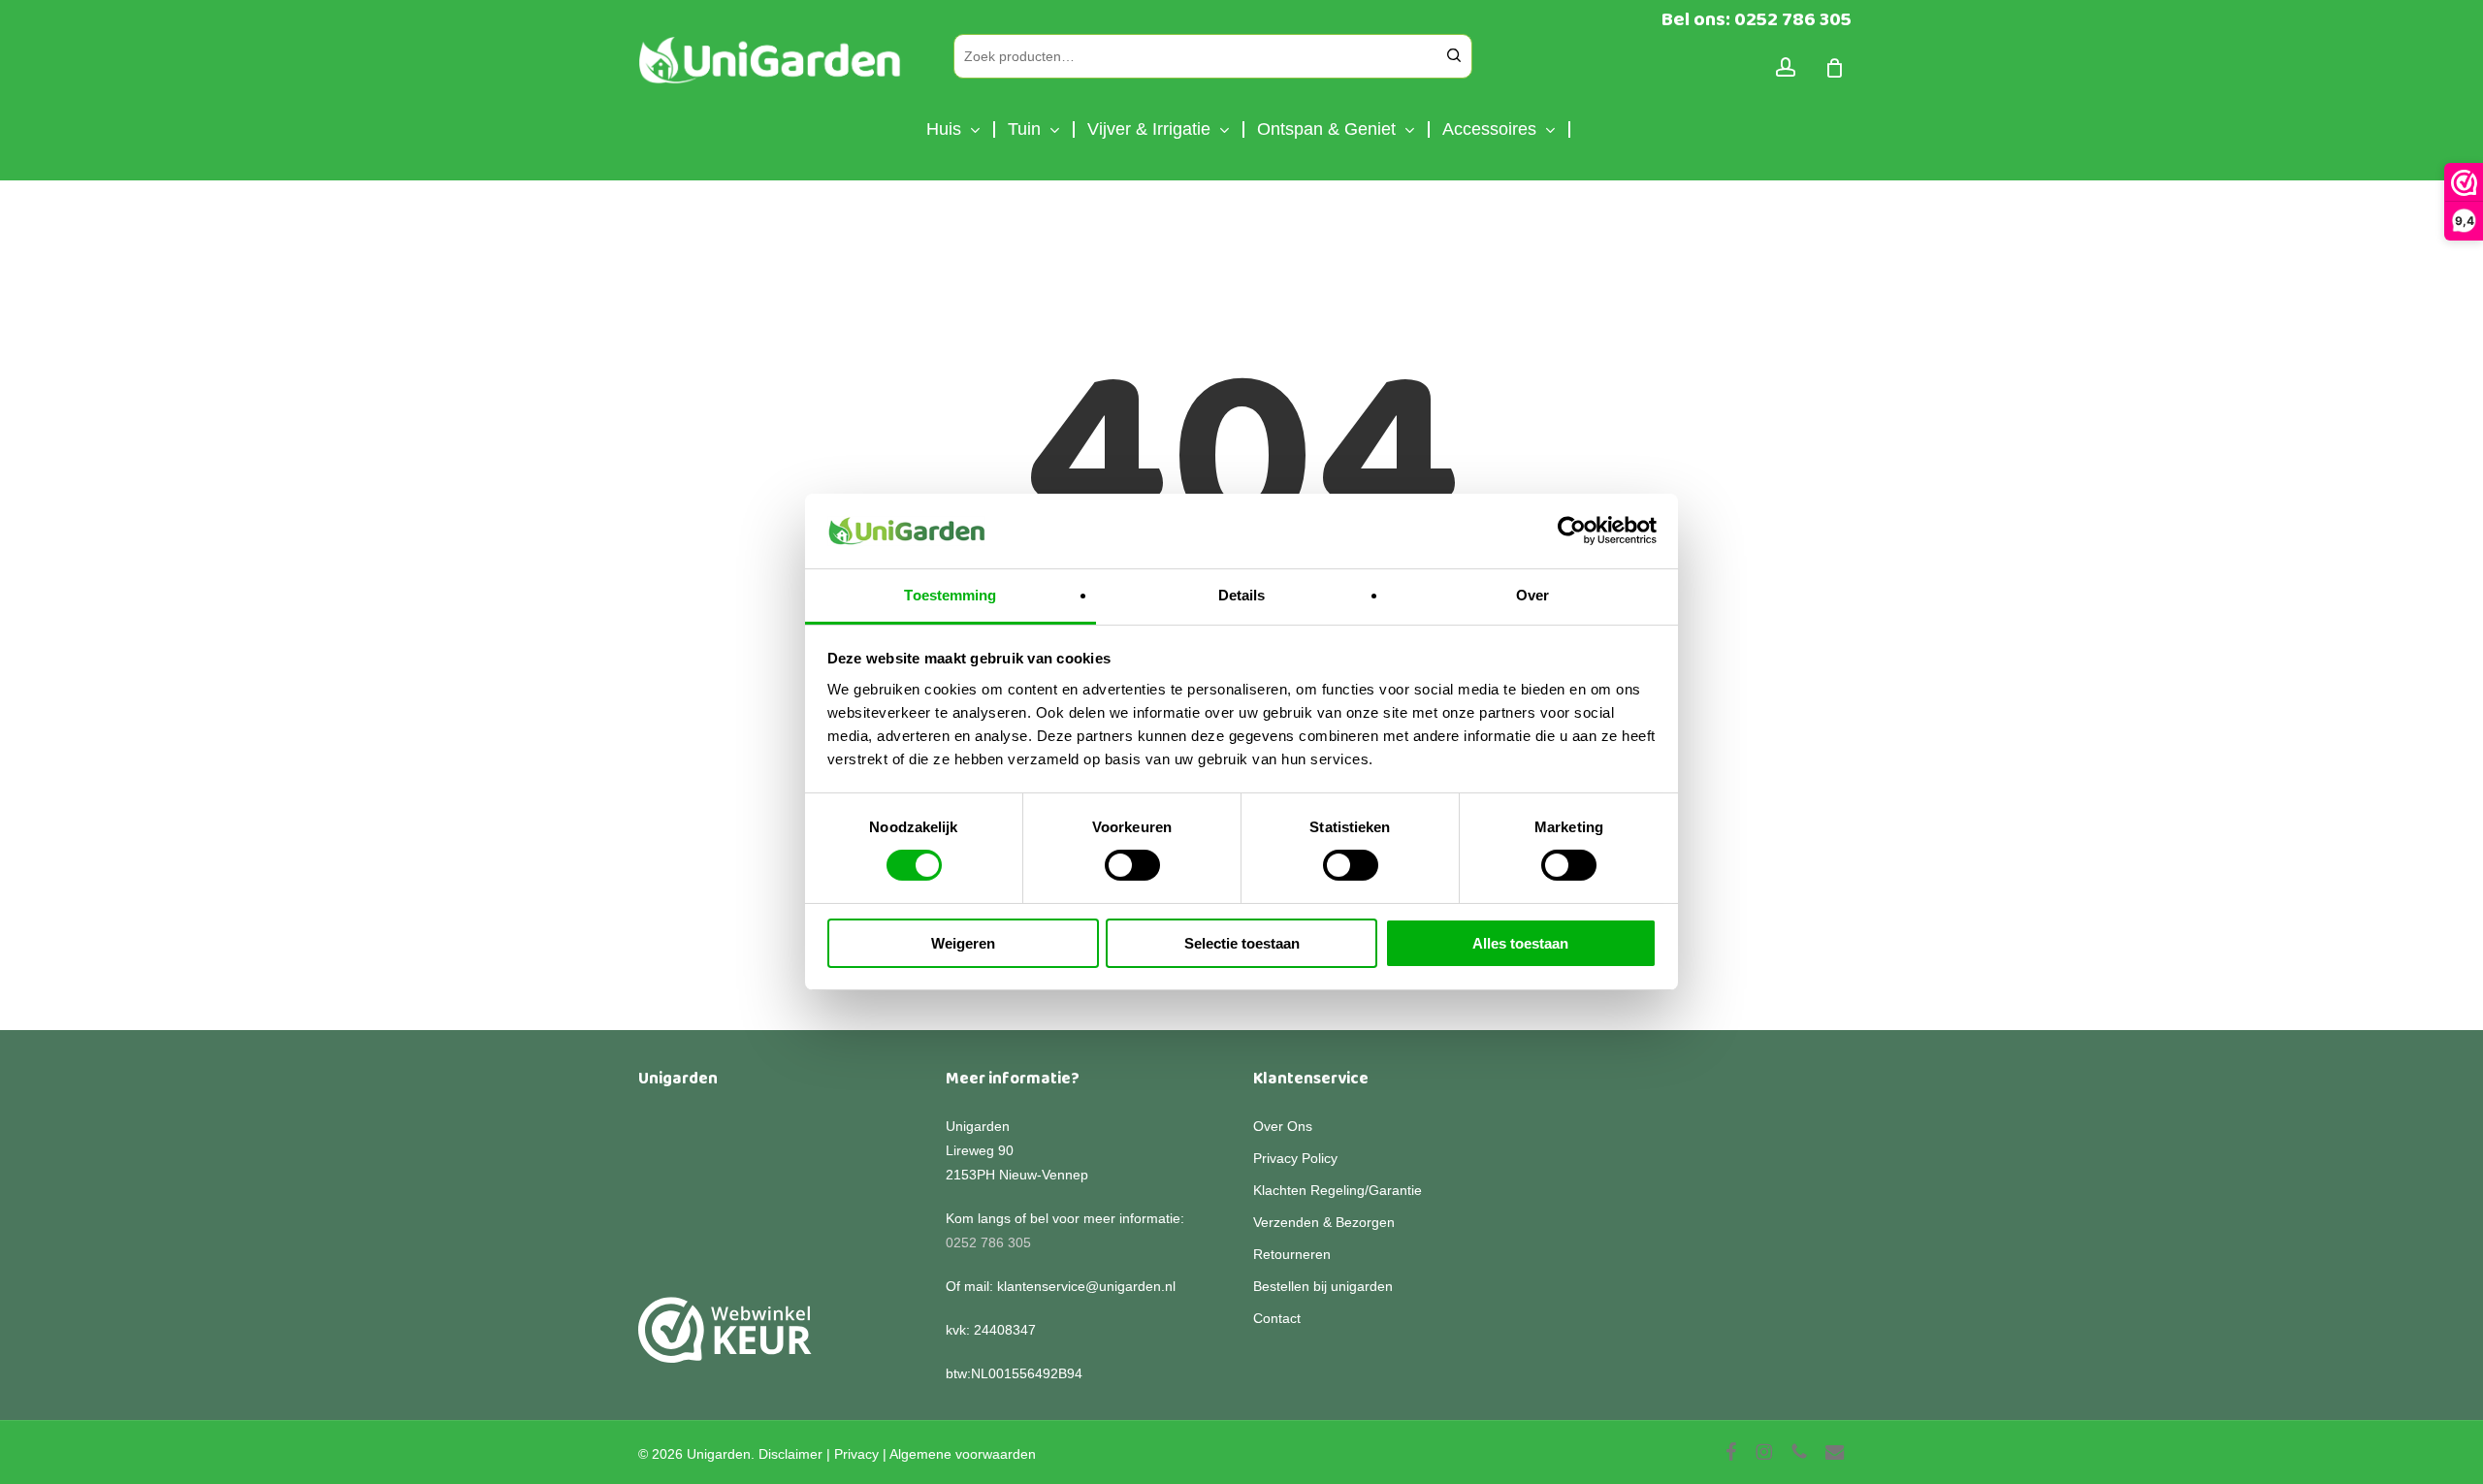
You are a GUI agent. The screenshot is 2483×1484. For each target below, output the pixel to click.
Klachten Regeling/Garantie (1338, 1190)
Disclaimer (790, 1454)
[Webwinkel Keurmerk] (725, 1341)
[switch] (1132, 865)
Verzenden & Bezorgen (1324, 1222)
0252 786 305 (988, 1242)
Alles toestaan (1520, 943)
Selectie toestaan (1242, 943)
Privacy (856, 1454)
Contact (1277, 1318)
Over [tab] (1532, 595)
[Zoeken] (1454, 56)
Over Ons (1283, 1126)
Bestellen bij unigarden (1323, 1286)
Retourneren (1292, 1254)
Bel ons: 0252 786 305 (1757, 19)
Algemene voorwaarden (963, 1454)
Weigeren (963, 943)
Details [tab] (1242, 595)
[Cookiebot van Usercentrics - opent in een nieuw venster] (1572, 531)
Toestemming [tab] (950, 595)
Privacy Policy (1295, 1158)
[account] (1786, 67)
